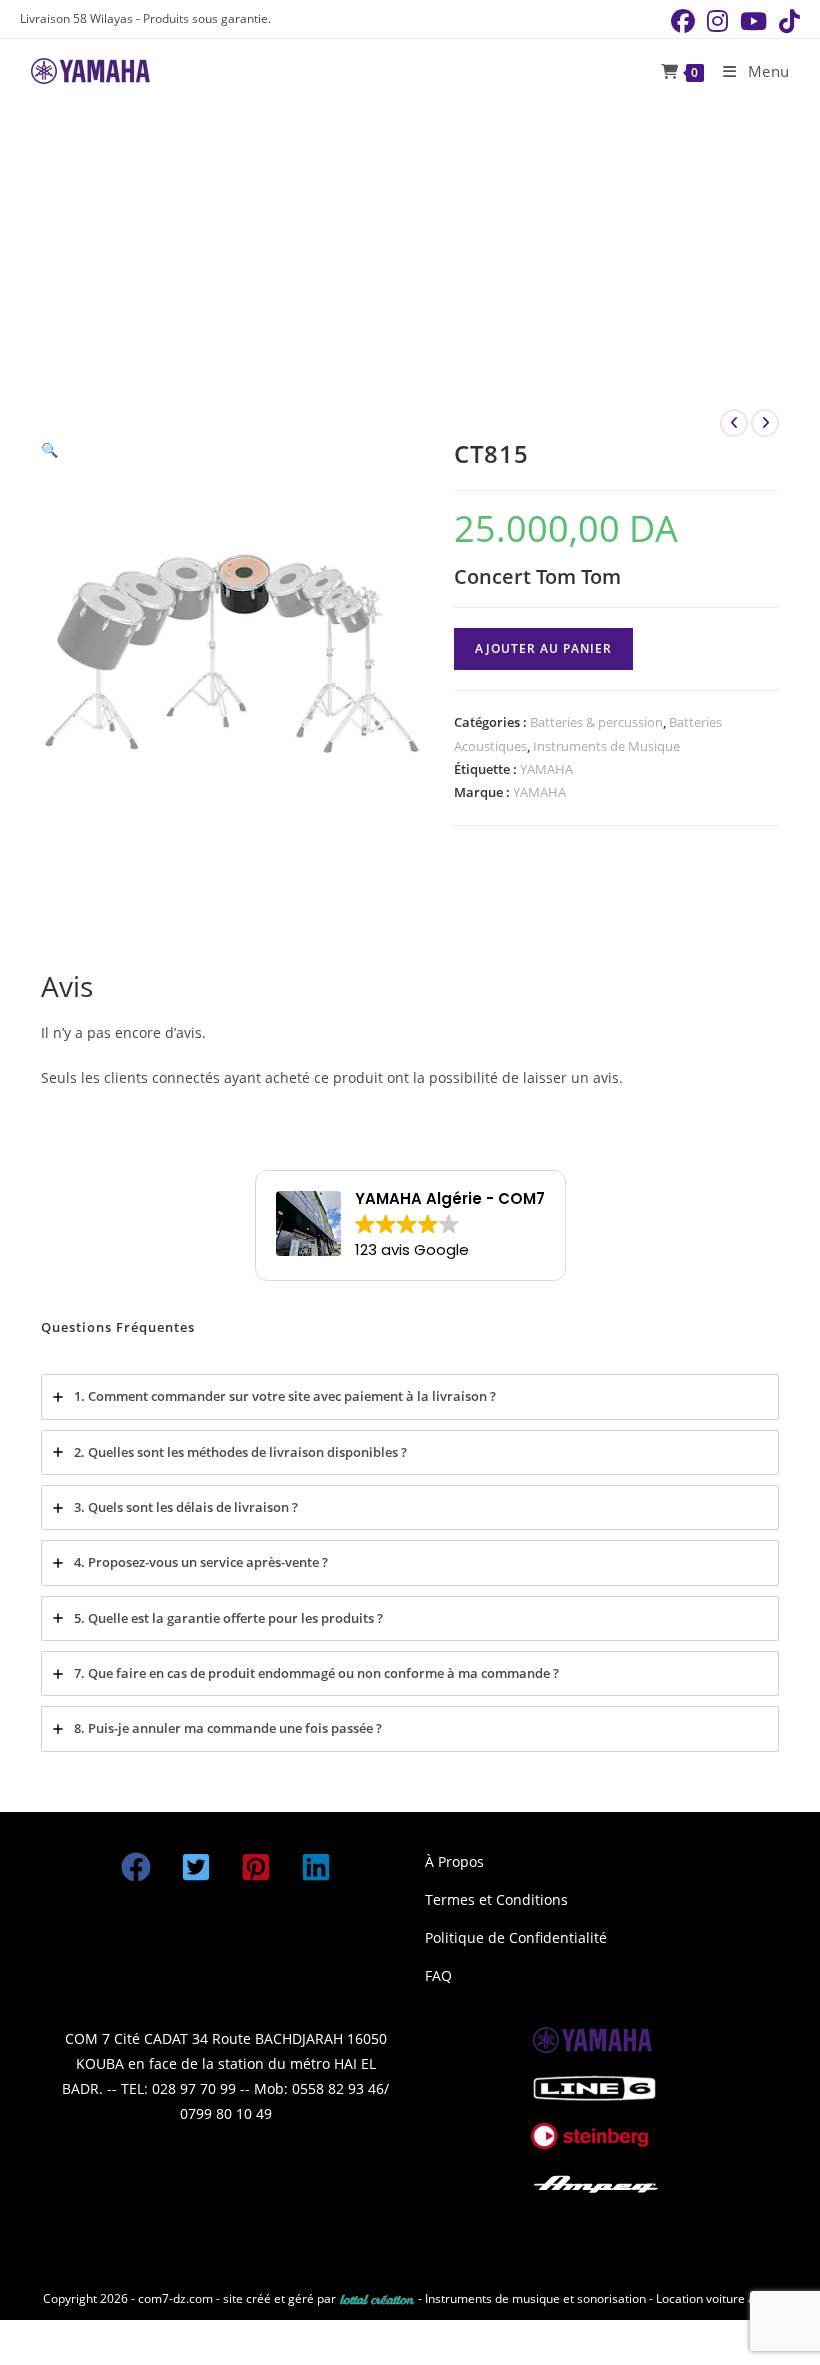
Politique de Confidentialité (516, 1937)
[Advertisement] (410, 254)
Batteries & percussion (596, 722)
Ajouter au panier (543, 648)
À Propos (454, 1861)
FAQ (438, 1975)
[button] (49, 449)
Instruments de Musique (606, 746)
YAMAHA (546, 769)
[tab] (410, 1396)
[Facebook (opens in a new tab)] (683, 21)
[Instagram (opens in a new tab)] (717, 21)
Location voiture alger (716, 2298)
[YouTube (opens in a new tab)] (753, 21)
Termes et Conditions (496, 1899)
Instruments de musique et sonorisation (537, 2298)
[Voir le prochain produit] (765, 423)
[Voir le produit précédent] (734, 423)
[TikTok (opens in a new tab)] (786, 21)
